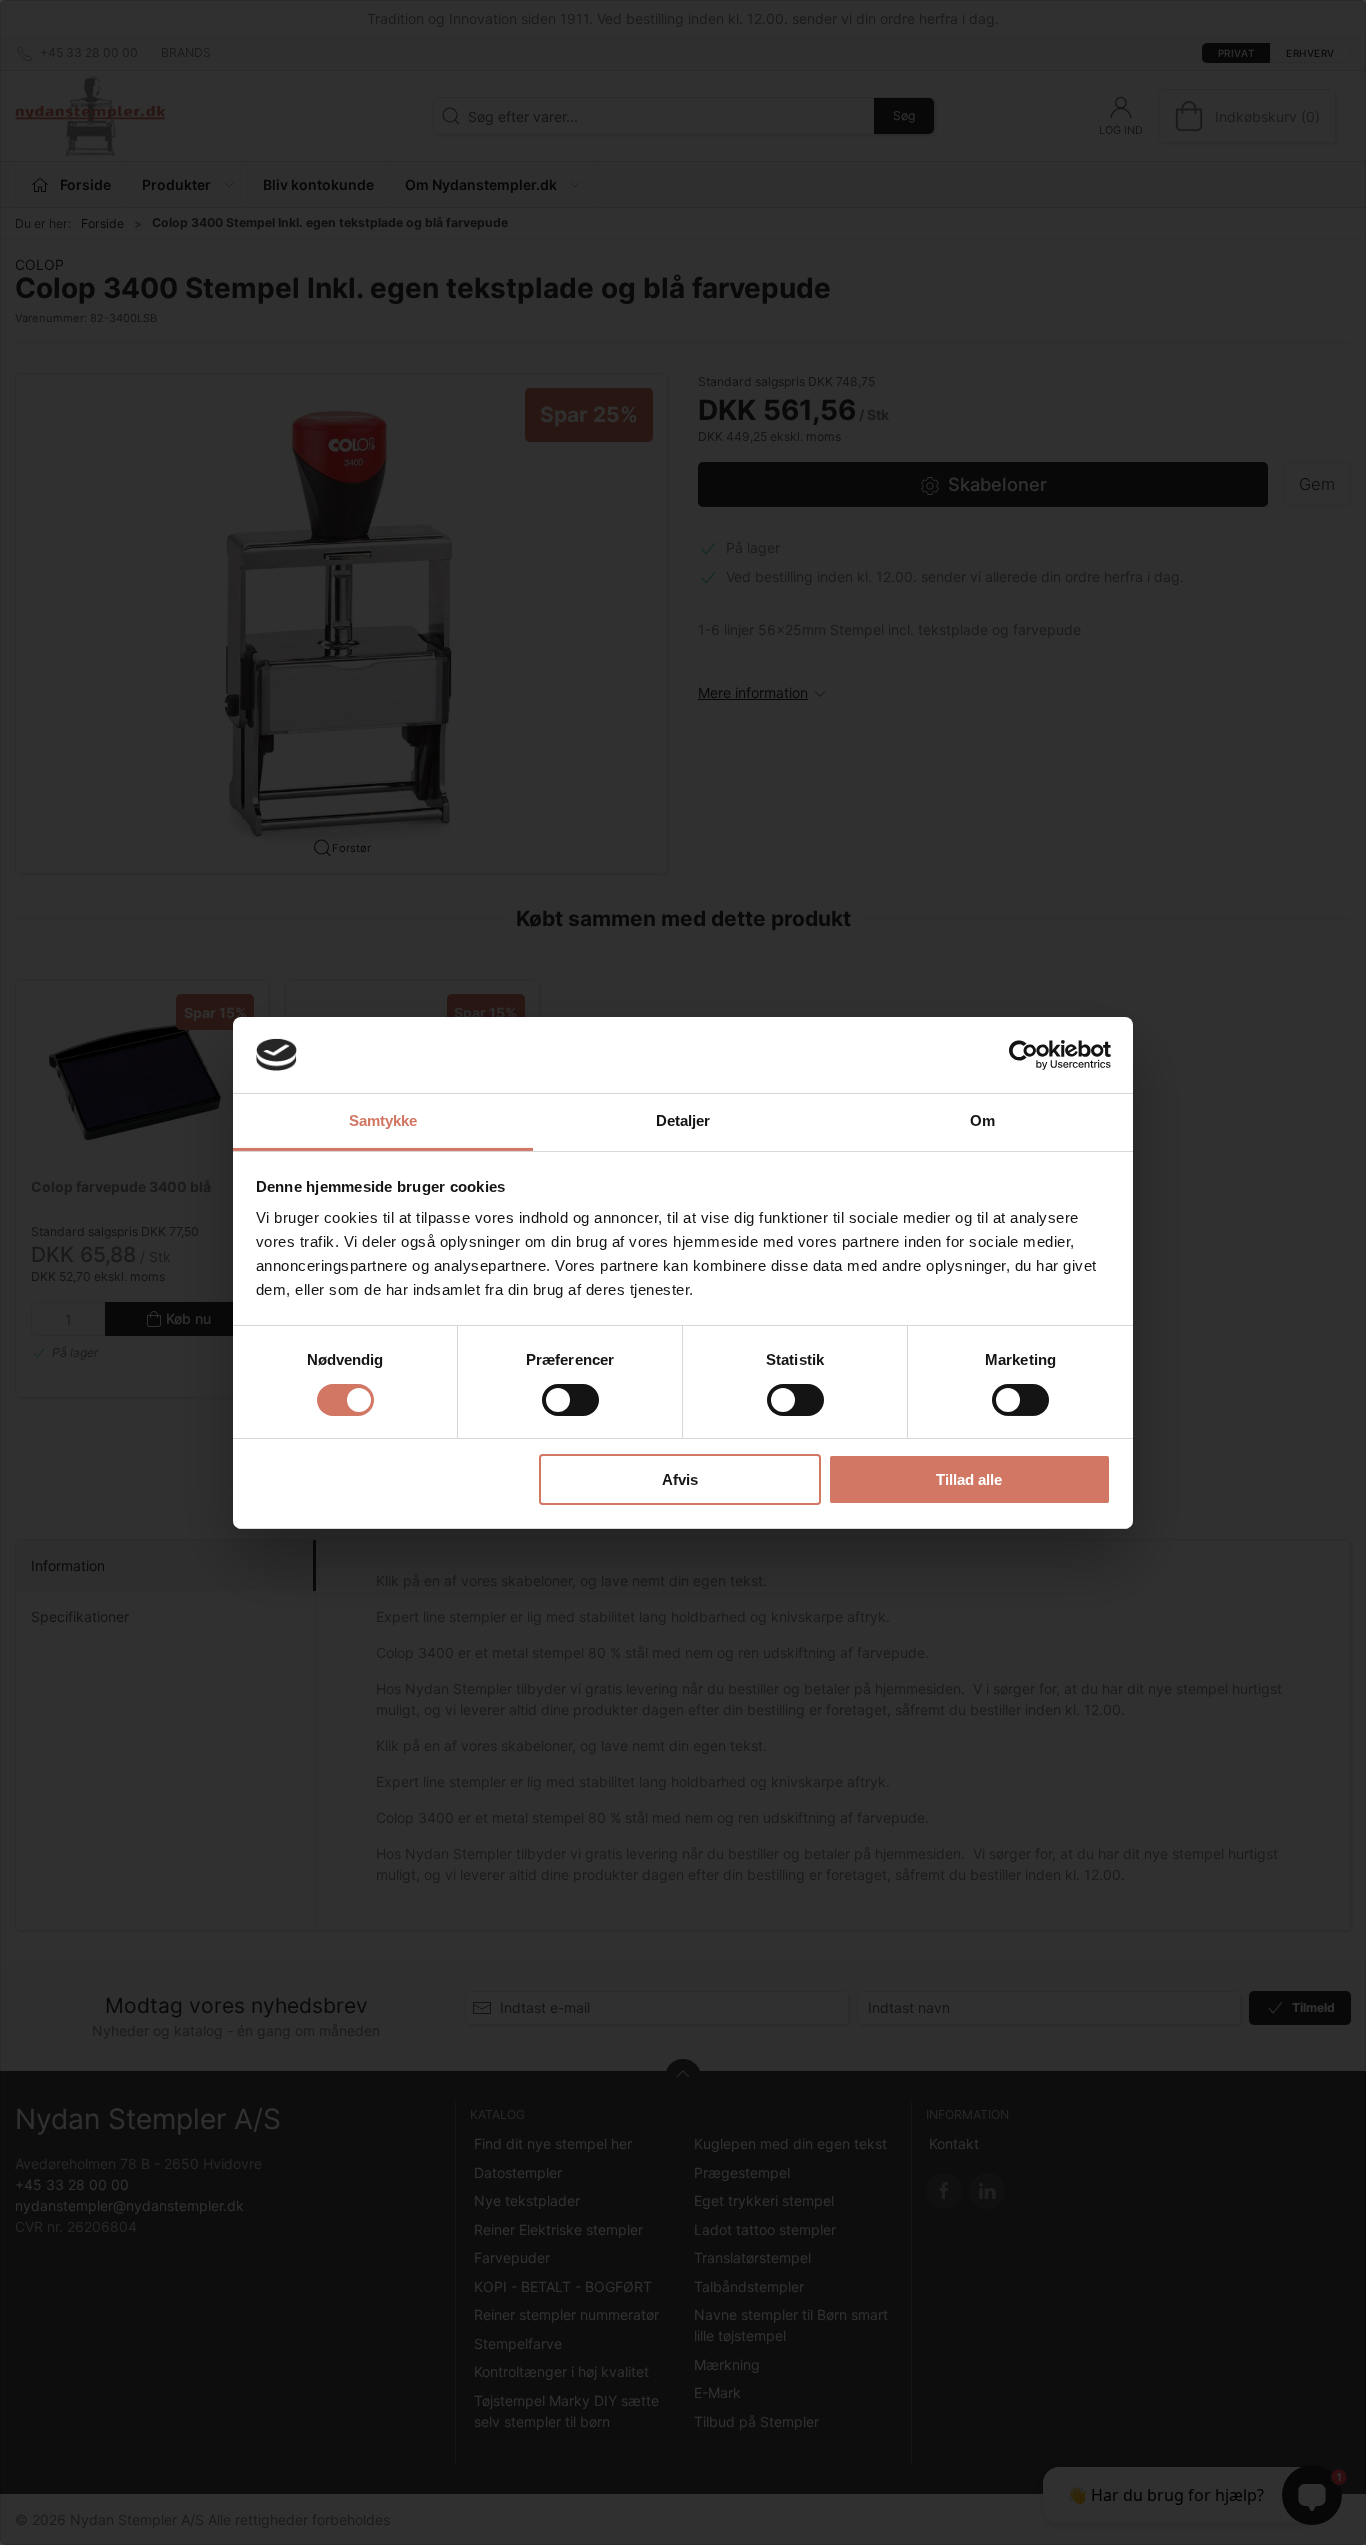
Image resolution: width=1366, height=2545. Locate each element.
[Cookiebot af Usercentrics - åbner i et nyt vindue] (1023, 1055)
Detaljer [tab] (683, 1120)
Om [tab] (982, 1120)
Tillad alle (969, 1479)
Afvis (680, 1479)
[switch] (570, 1400)
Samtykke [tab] (383, 1120)
